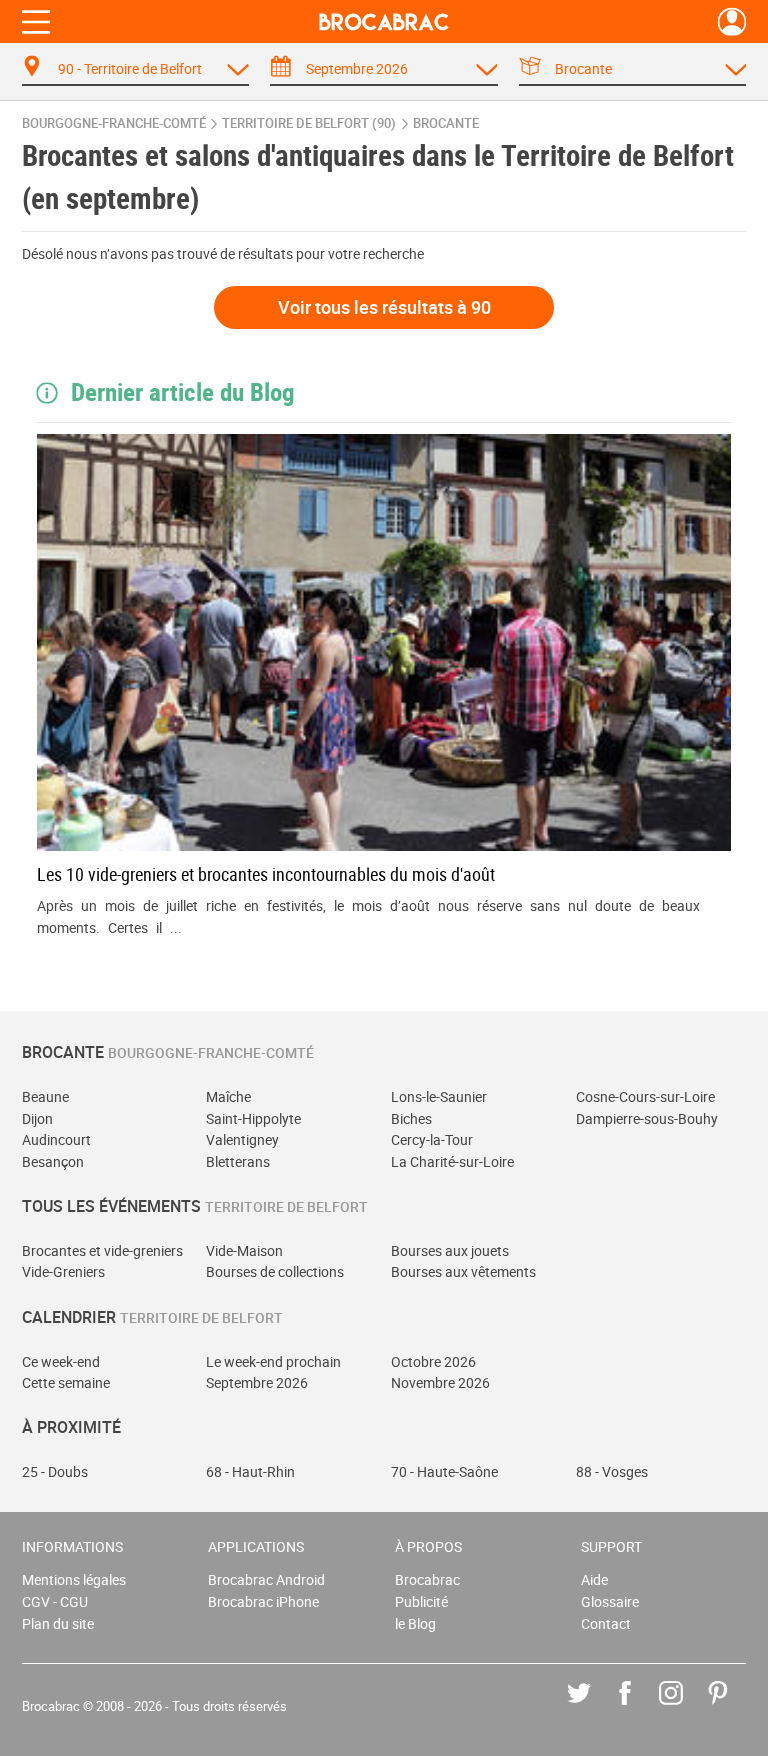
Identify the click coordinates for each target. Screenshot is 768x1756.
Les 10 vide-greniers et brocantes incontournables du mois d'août (266, 874)
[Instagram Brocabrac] (685, 1707)
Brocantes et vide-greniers (102, 1250)
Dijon (37, 1118)
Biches (411, 1118)
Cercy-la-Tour (432, 1139)
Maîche (228, 1096)
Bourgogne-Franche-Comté (114, 123)
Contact (606, 1623)
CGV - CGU (55, 1601)
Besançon (53, 1161)
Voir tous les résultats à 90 (384, 307)
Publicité (421, 1601)
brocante (446, 123)
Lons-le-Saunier (439, 1096)
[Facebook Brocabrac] (639, 1707)
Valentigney (242, 1139)
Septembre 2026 (257, 1382)
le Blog (415, 1623)
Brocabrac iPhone (263, 1601)
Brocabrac (427, 1579)
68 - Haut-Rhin (250, 1471)
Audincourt (56, 1139)
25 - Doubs (55, 1471)
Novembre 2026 (440, 1382)
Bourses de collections (275, 1271)
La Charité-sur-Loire (452, 1161)
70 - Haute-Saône (444, 1471)
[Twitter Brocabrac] (593, 1707)
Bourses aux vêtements (463, 1271)
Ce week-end (61, 1361)
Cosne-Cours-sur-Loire (645, 1096)
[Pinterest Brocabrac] (732, 1707)
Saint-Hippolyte (253, 1118)
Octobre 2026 (433, 1361)
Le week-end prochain (273, 1361)
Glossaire (610, 1601)
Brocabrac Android (266, 1579)
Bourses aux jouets (450, 1250)
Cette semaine (66, 1382)
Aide (594, 1579)
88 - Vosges (612, 1471)
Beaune (45, 1096)
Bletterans (238, 1161)
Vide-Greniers (63, 1271)
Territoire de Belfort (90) (309, 123)
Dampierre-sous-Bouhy (647, 1118)
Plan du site (58, 1623)
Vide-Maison (244, 1250)
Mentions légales (74, 1579)
